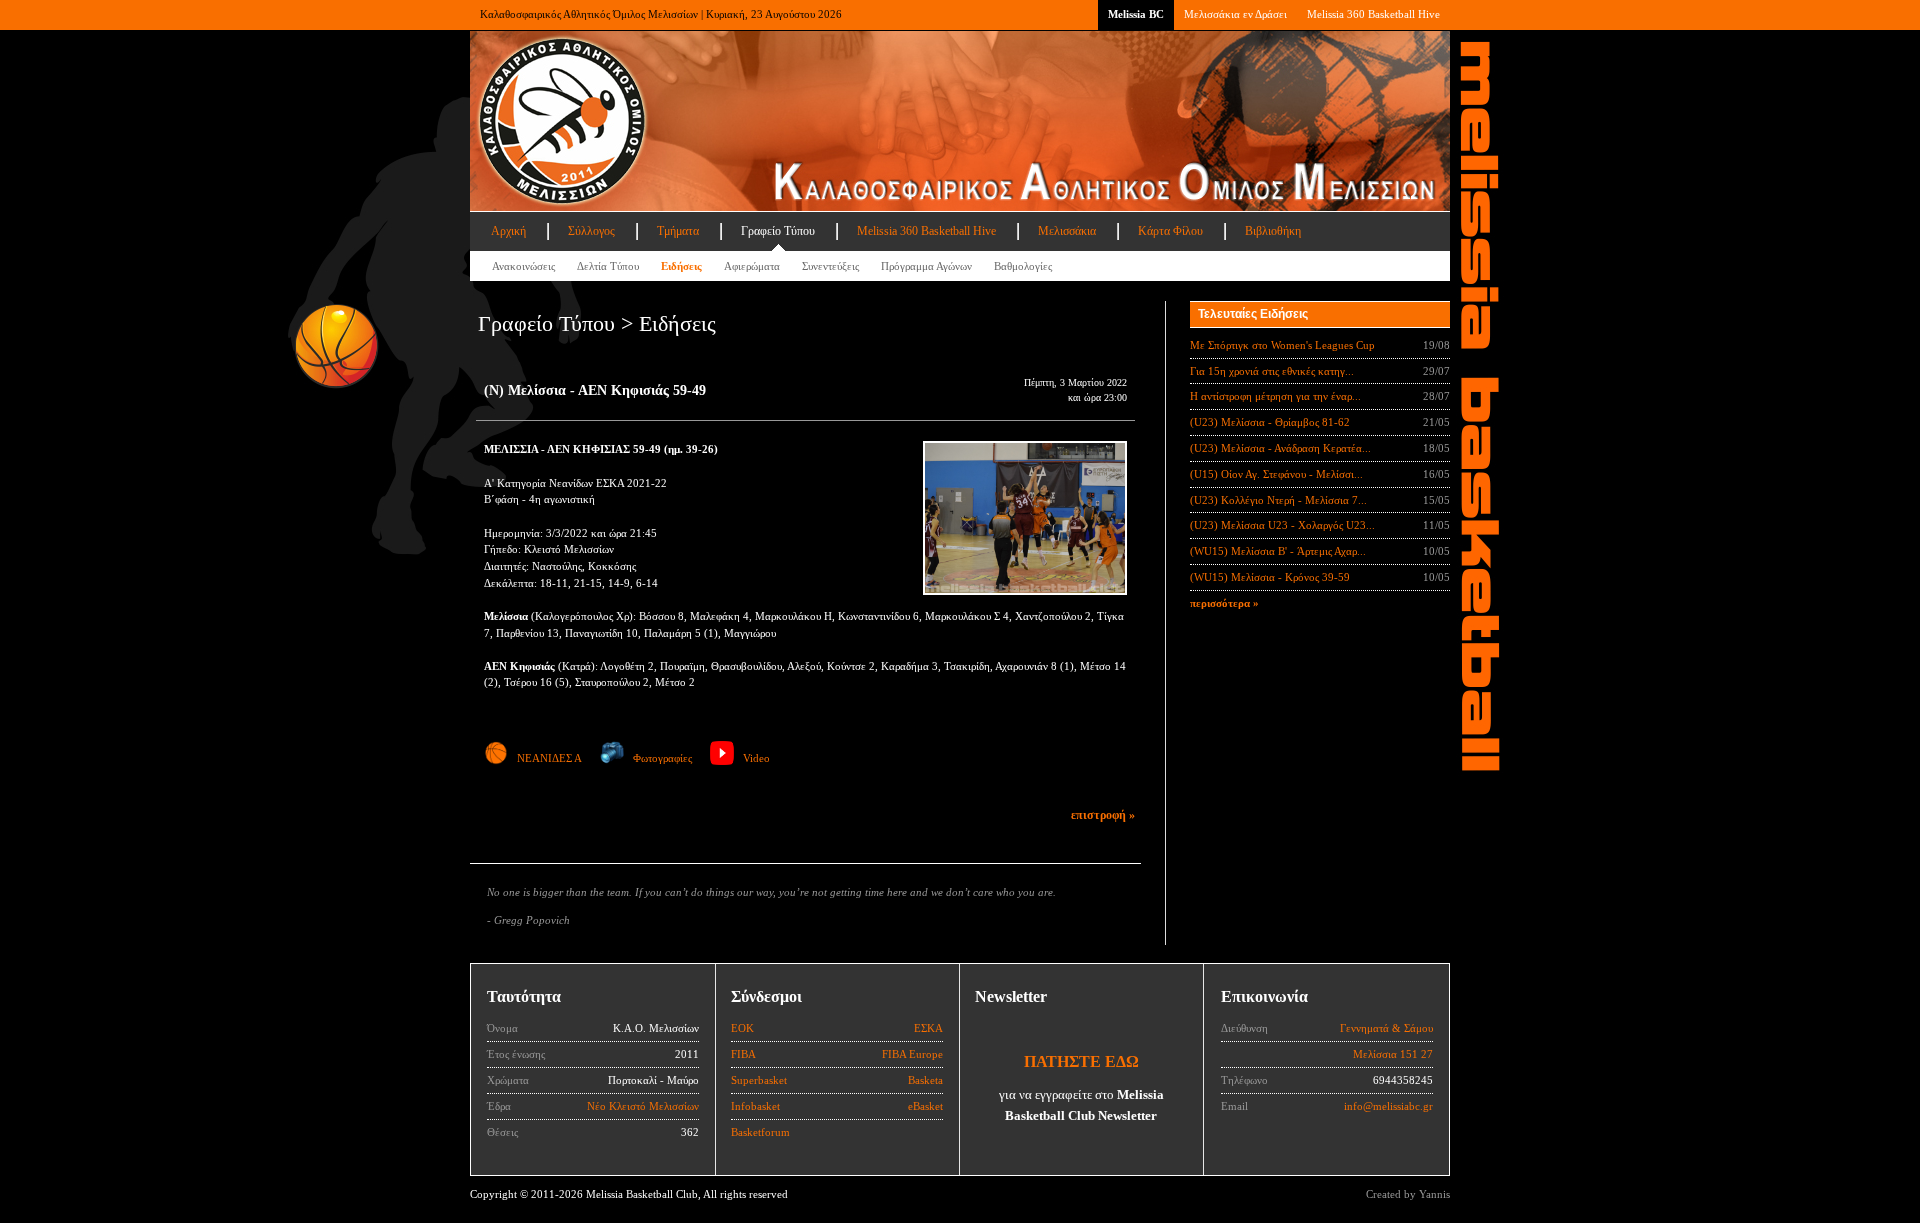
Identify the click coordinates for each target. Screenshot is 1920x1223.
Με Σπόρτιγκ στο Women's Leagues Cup (1282, 345)
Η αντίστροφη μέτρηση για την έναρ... (1275, 396)
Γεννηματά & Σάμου (1386, 1028)
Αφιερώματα (752, 266)
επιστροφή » (1103, 815)
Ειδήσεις (681, 266)
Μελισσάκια (1067, 231)
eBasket (925, 1106)
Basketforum (760, 1132)
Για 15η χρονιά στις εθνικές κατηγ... (1272, 371)
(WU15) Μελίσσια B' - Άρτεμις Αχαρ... (1278, 551)
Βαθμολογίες (1023, 266)
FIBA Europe (912, 1054)
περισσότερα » (1224, 603)
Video (756, 758)
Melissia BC (1136, 14)
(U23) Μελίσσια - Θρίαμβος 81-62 (1270, 422)
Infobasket (755, 1106)
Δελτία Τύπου (608, 266)
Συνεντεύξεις (830, 266)
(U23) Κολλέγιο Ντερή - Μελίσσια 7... (1278, 500)
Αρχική (508, 231)
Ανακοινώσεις (523, 266)
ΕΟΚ (742, 1028)
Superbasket (759, 1080)
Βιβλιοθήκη (1273, 231)
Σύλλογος (591, 231)
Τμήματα (678, 231)
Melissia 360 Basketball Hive (1373, 14)
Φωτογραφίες (662, 758)
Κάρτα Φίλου (1170, 231)
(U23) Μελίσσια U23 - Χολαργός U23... (1282, 525)
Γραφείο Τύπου (778, 231)
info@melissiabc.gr (1388, 1106)
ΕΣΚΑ (928, 1028)
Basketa (925, 1080)
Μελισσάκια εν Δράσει (1235, 14)
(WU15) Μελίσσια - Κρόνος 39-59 (1270, 577)
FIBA (743, 1054)
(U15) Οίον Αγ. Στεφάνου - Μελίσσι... (1276, 474)
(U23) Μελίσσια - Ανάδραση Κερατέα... (1280, 448)
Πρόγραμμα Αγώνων (926, 266)
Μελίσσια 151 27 (1393, 1054)
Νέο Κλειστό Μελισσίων (643, 1106)
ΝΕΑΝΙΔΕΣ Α (549, 758)
